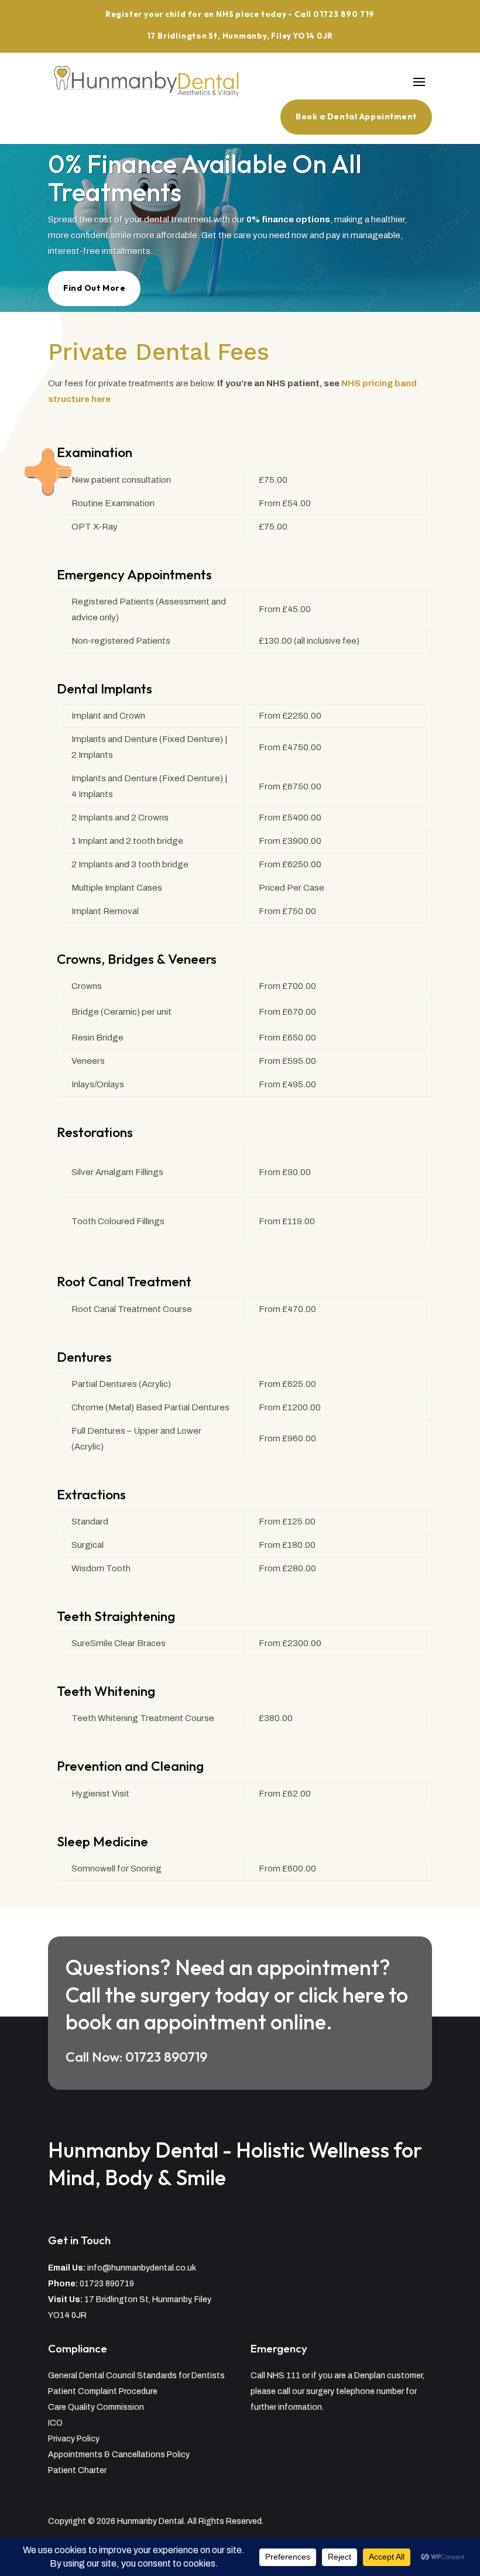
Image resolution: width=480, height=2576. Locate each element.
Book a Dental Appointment (356, 116)
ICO (55, 2423)
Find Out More (94, 288)
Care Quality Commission (96, 2407)
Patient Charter (77, 2470)
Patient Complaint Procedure (103, 2391)
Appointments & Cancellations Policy (119, 2455)
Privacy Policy (74, 2439)
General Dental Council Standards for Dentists (136, 2376)
